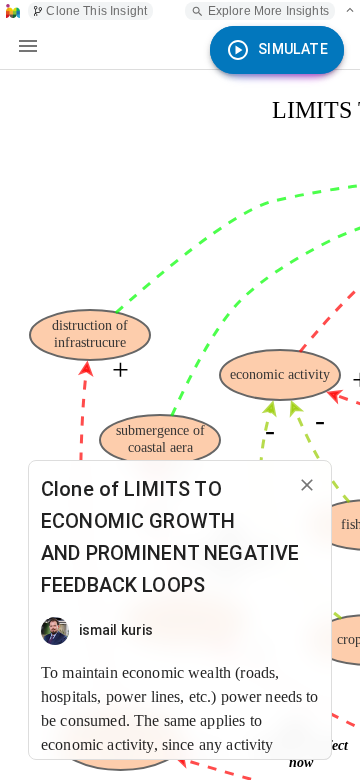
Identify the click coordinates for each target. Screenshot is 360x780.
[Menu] (28, 46)
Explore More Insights (268, 11)
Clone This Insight (96, 11)
